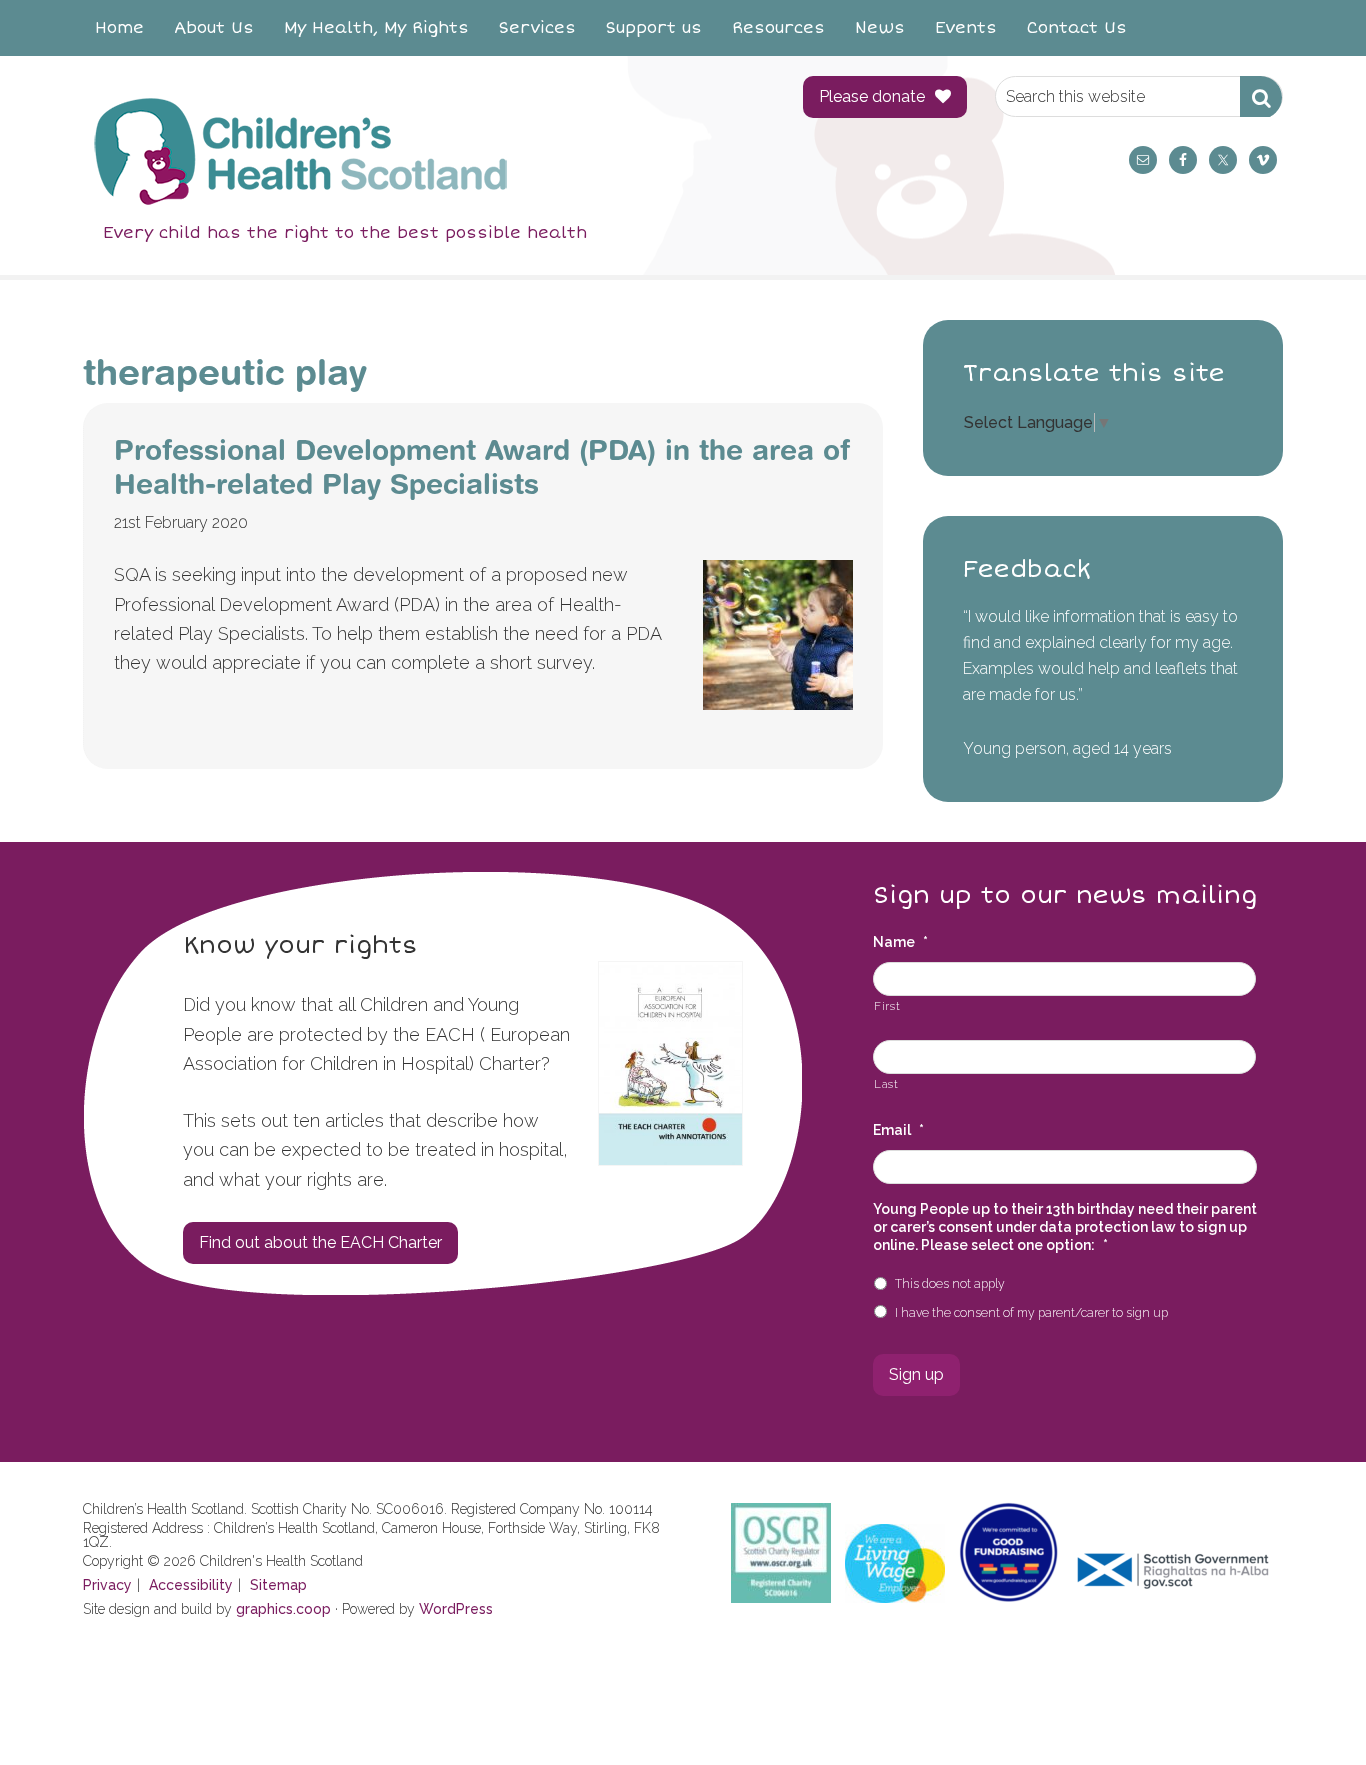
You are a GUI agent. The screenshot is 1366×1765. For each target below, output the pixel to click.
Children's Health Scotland (423, 151)
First (887, 1006)
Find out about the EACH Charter (320, 1242)
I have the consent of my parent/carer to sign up (1031, 1312)
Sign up (916, 1374)
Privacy (107, 1585)
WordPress (456, 1609)
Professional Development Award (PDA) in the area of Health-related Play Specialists (482, 466)
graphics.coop (283, 1609)
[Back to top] (1309, 1708)
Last (886, 1084)
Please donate (872, 96)
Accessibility (191, 1585)
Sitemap (278, 1585)
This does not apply (950, 1283)
